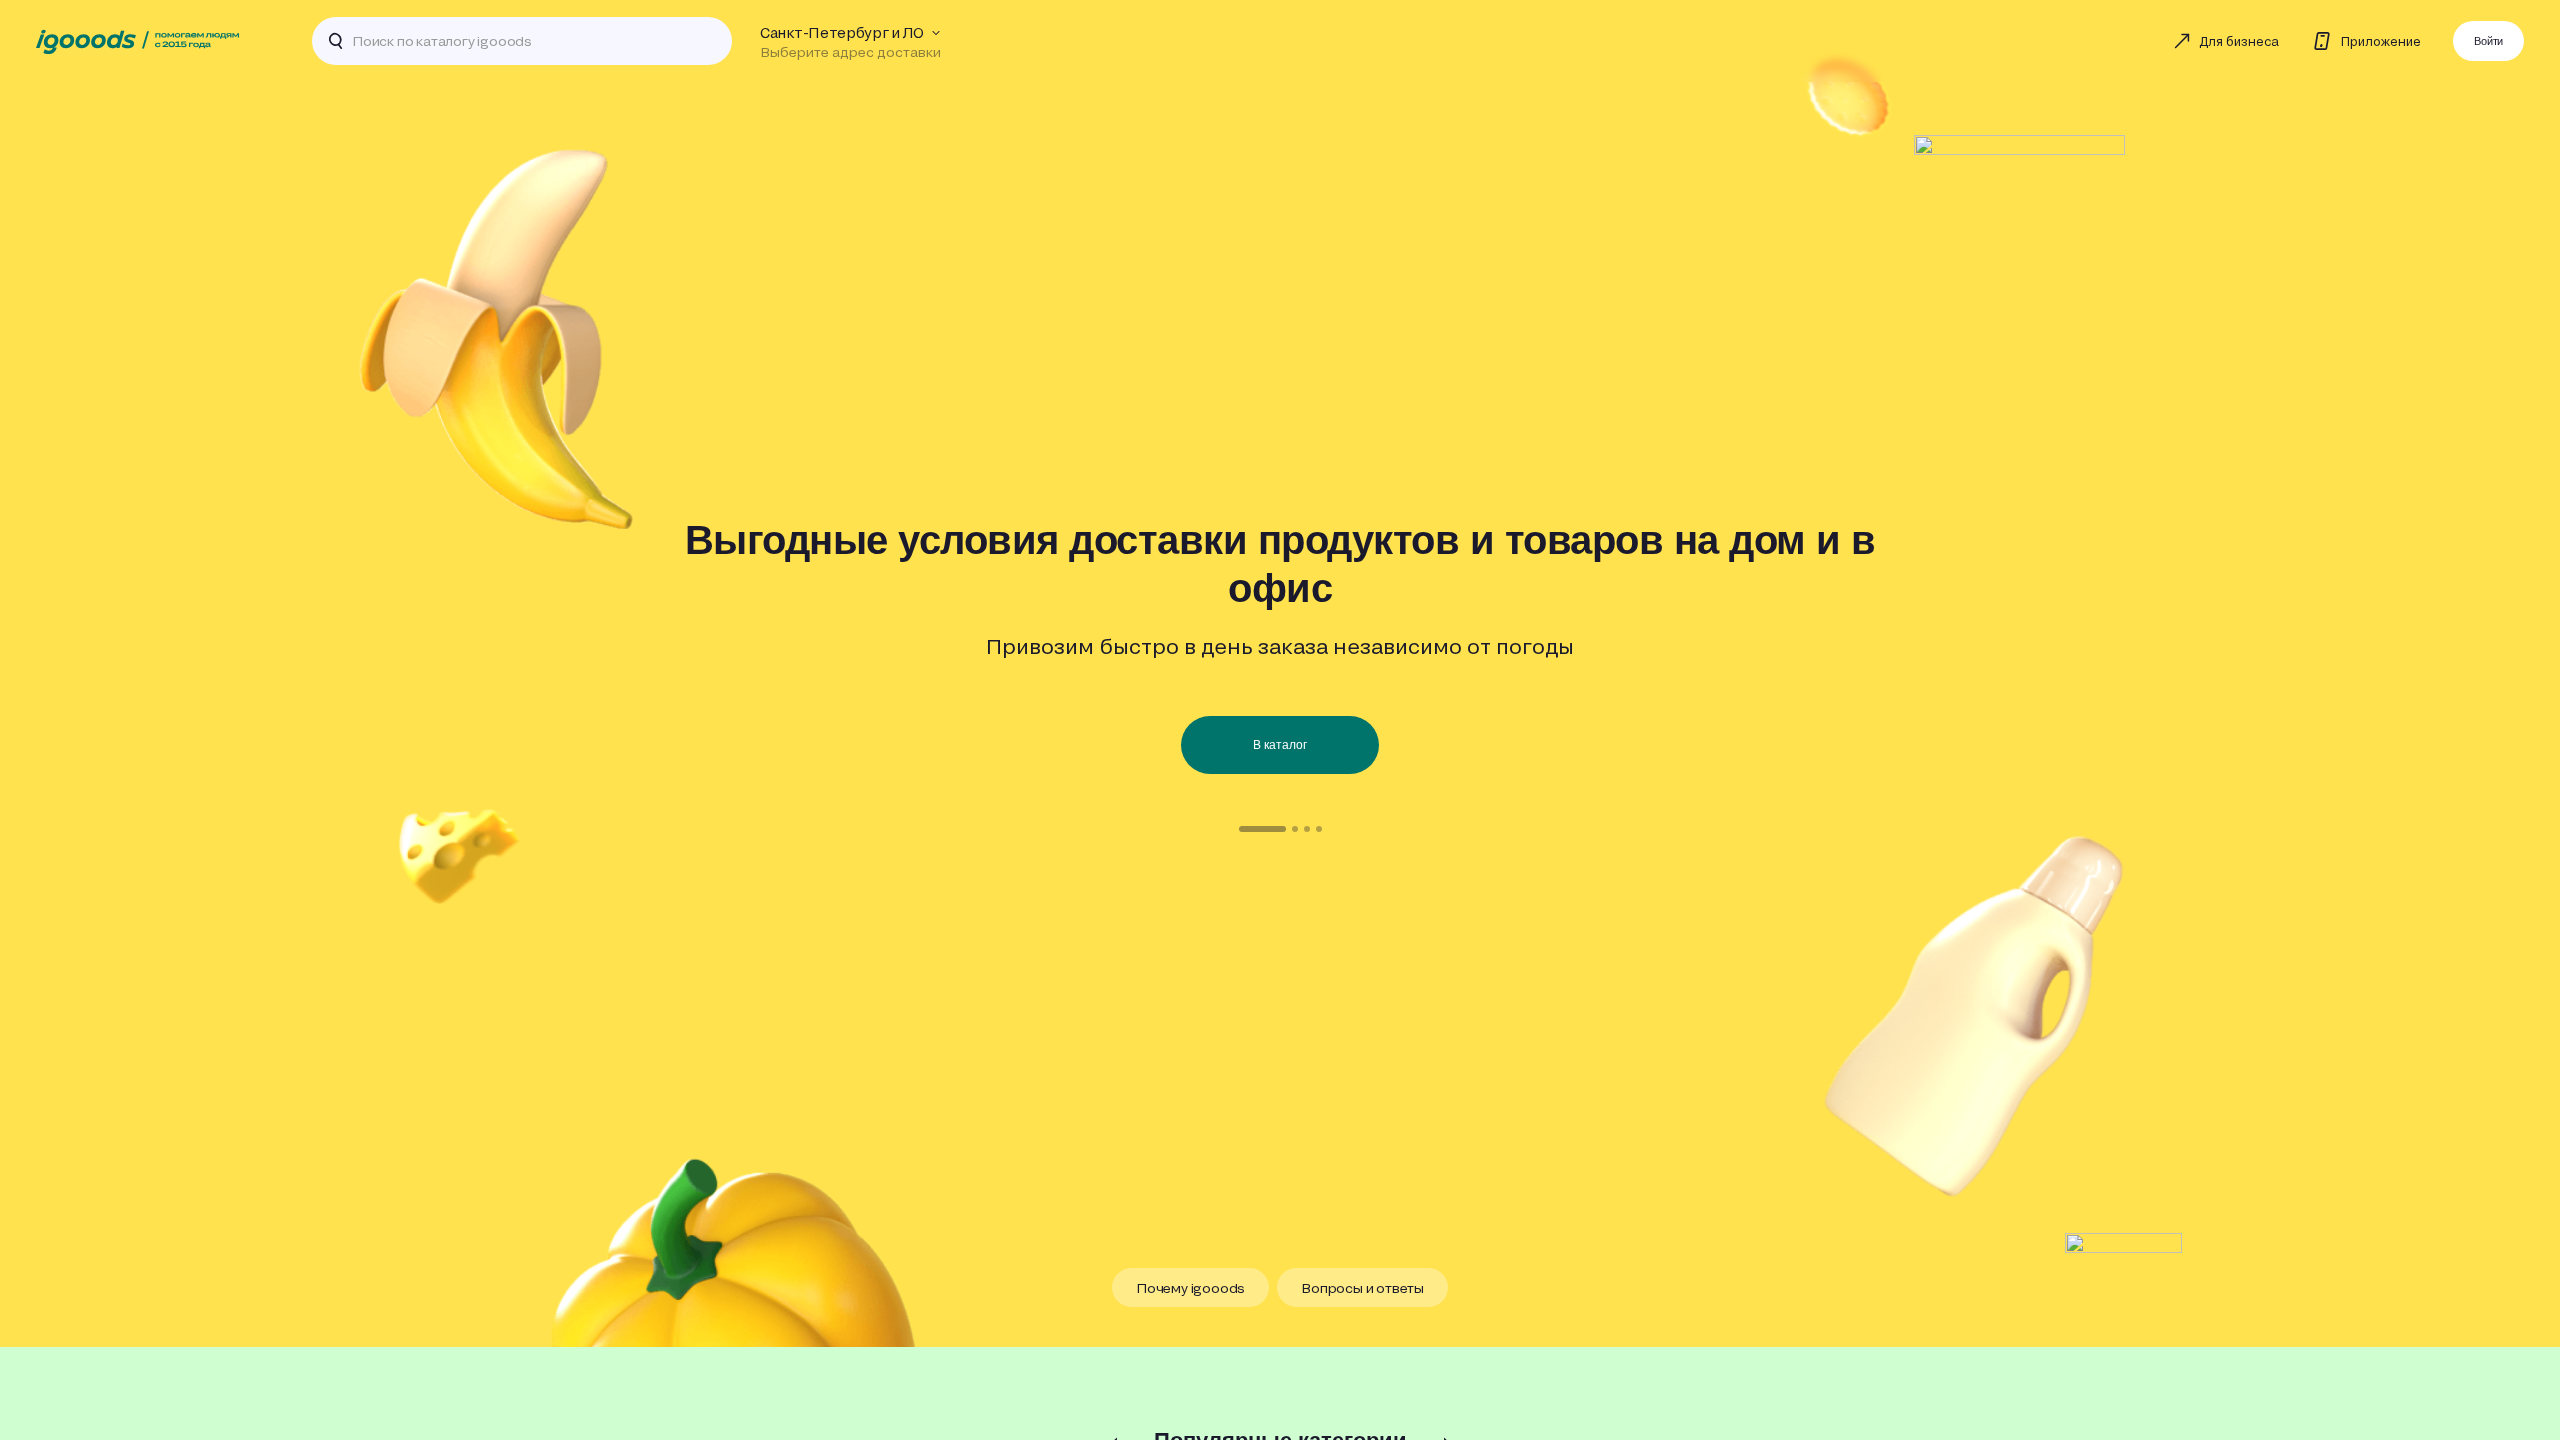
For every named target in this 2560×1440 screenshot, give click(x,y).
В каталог (1280, 745)
